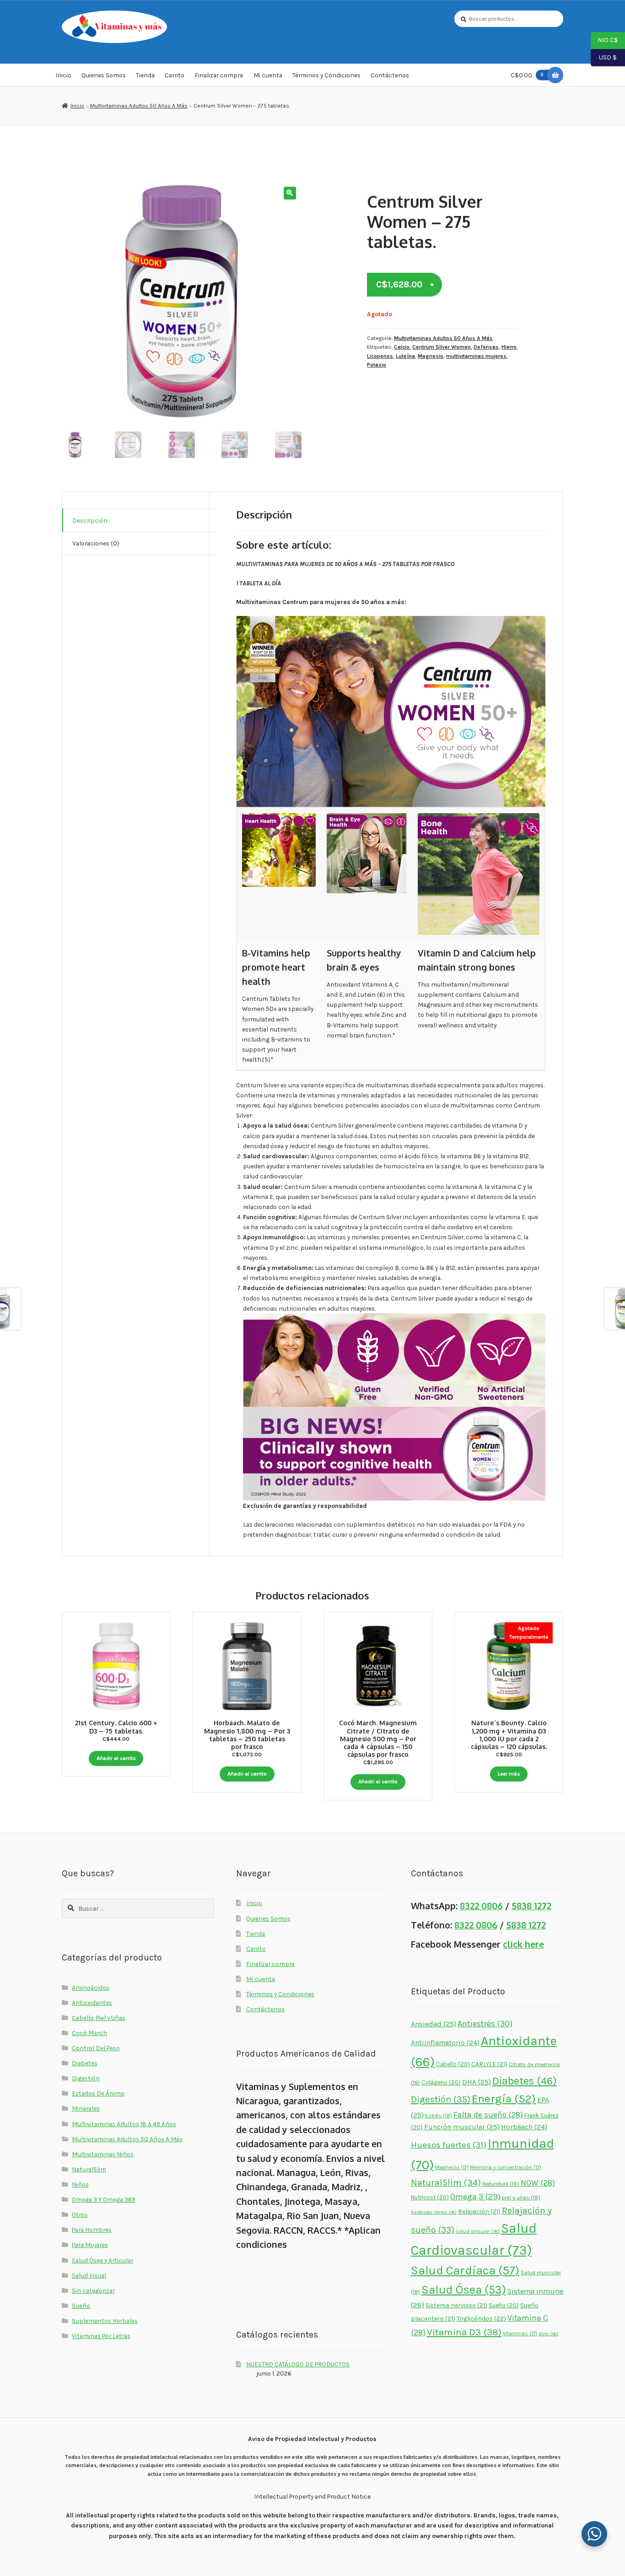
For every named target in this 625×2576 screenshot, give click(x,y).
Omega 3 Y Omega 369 (104, 2199)
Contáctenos (390, 75)
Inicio (63, 75)
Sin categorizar (93, 2290)
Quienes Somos (104, 75)
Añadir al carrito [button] (116, 1758)
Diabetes (85, 2063)
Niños (80, 2184)
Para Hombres (92, 2230)
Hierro (509, 347)
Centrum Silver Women (442, 347)
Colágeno (441, 2082)
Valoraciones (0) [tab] (96, 543)
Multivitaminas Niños (103, 2154)
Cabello (453, 2064)
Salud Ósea (464, 2290)
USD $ (604, 57)
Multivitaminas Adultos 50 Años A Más (139, 106)
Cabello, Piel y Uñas (99, 2018)
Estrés (439, 2116)
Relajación (479, 2211)
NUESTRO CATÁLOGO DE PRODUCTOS (298, 2364)
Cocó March (89, 2033)
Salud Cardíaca (465, 2271)
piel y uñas (521, 2197)
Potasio (377, 365)
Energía (504, 2098)
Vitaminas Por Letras (101, 2336)
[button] (290, 193)
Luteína (405, 356)
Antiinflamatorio (445, 2043)
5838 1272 (531, 1906)
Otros (80, 2214)
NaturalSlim (89, 2169)
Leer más (509, 1774)
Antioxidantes (92, 2003)
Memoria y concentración (506, 2167)
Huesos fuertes (449, 2145)
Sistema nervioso (456, 2305)
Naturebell (501, 2184)
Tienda (145, 75)
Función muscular (462, 2127)
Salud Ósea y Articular (102, 2260)
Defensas (486, 347)
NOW (538, 2183)
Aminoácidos (91, 1987)
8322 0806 (481, 1906)
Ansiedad (434, 2024)
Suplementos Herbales (105, 2321)
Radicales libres (434, 2212)
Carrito (175, 75)
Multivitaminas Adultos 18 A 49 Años (124, 2124)
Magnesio (431, 356)
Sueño (81, 2306)
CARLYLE (489, 2064)
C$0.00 (527, 75)
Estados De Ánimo (98, 2093)
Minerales (86, 2108)
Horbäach (524, 2127)
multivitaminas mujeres (476, 356)
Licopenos (380, 356)
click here (523, 1944)
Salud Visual (89, 2275)
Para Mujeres (90, 2245)
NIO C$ (604, 40)
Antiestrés (485, 2024)
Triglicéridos (481, 2319)
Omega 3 (475, 2197)
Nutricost (430, 2197)
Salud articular (478, 2231)
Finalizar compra (219, 75)
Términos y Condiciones (326, 75)
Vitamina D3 (464, 2332)
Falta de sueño (488, 2115)
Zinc (548, 2334)
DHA (477, 2082)
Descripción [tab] (90, 520)
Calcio (402, 347)
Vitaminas (520, 2333)
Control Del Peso (96, 2048)
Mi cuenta (268, 75)
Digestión (86, 2078)
